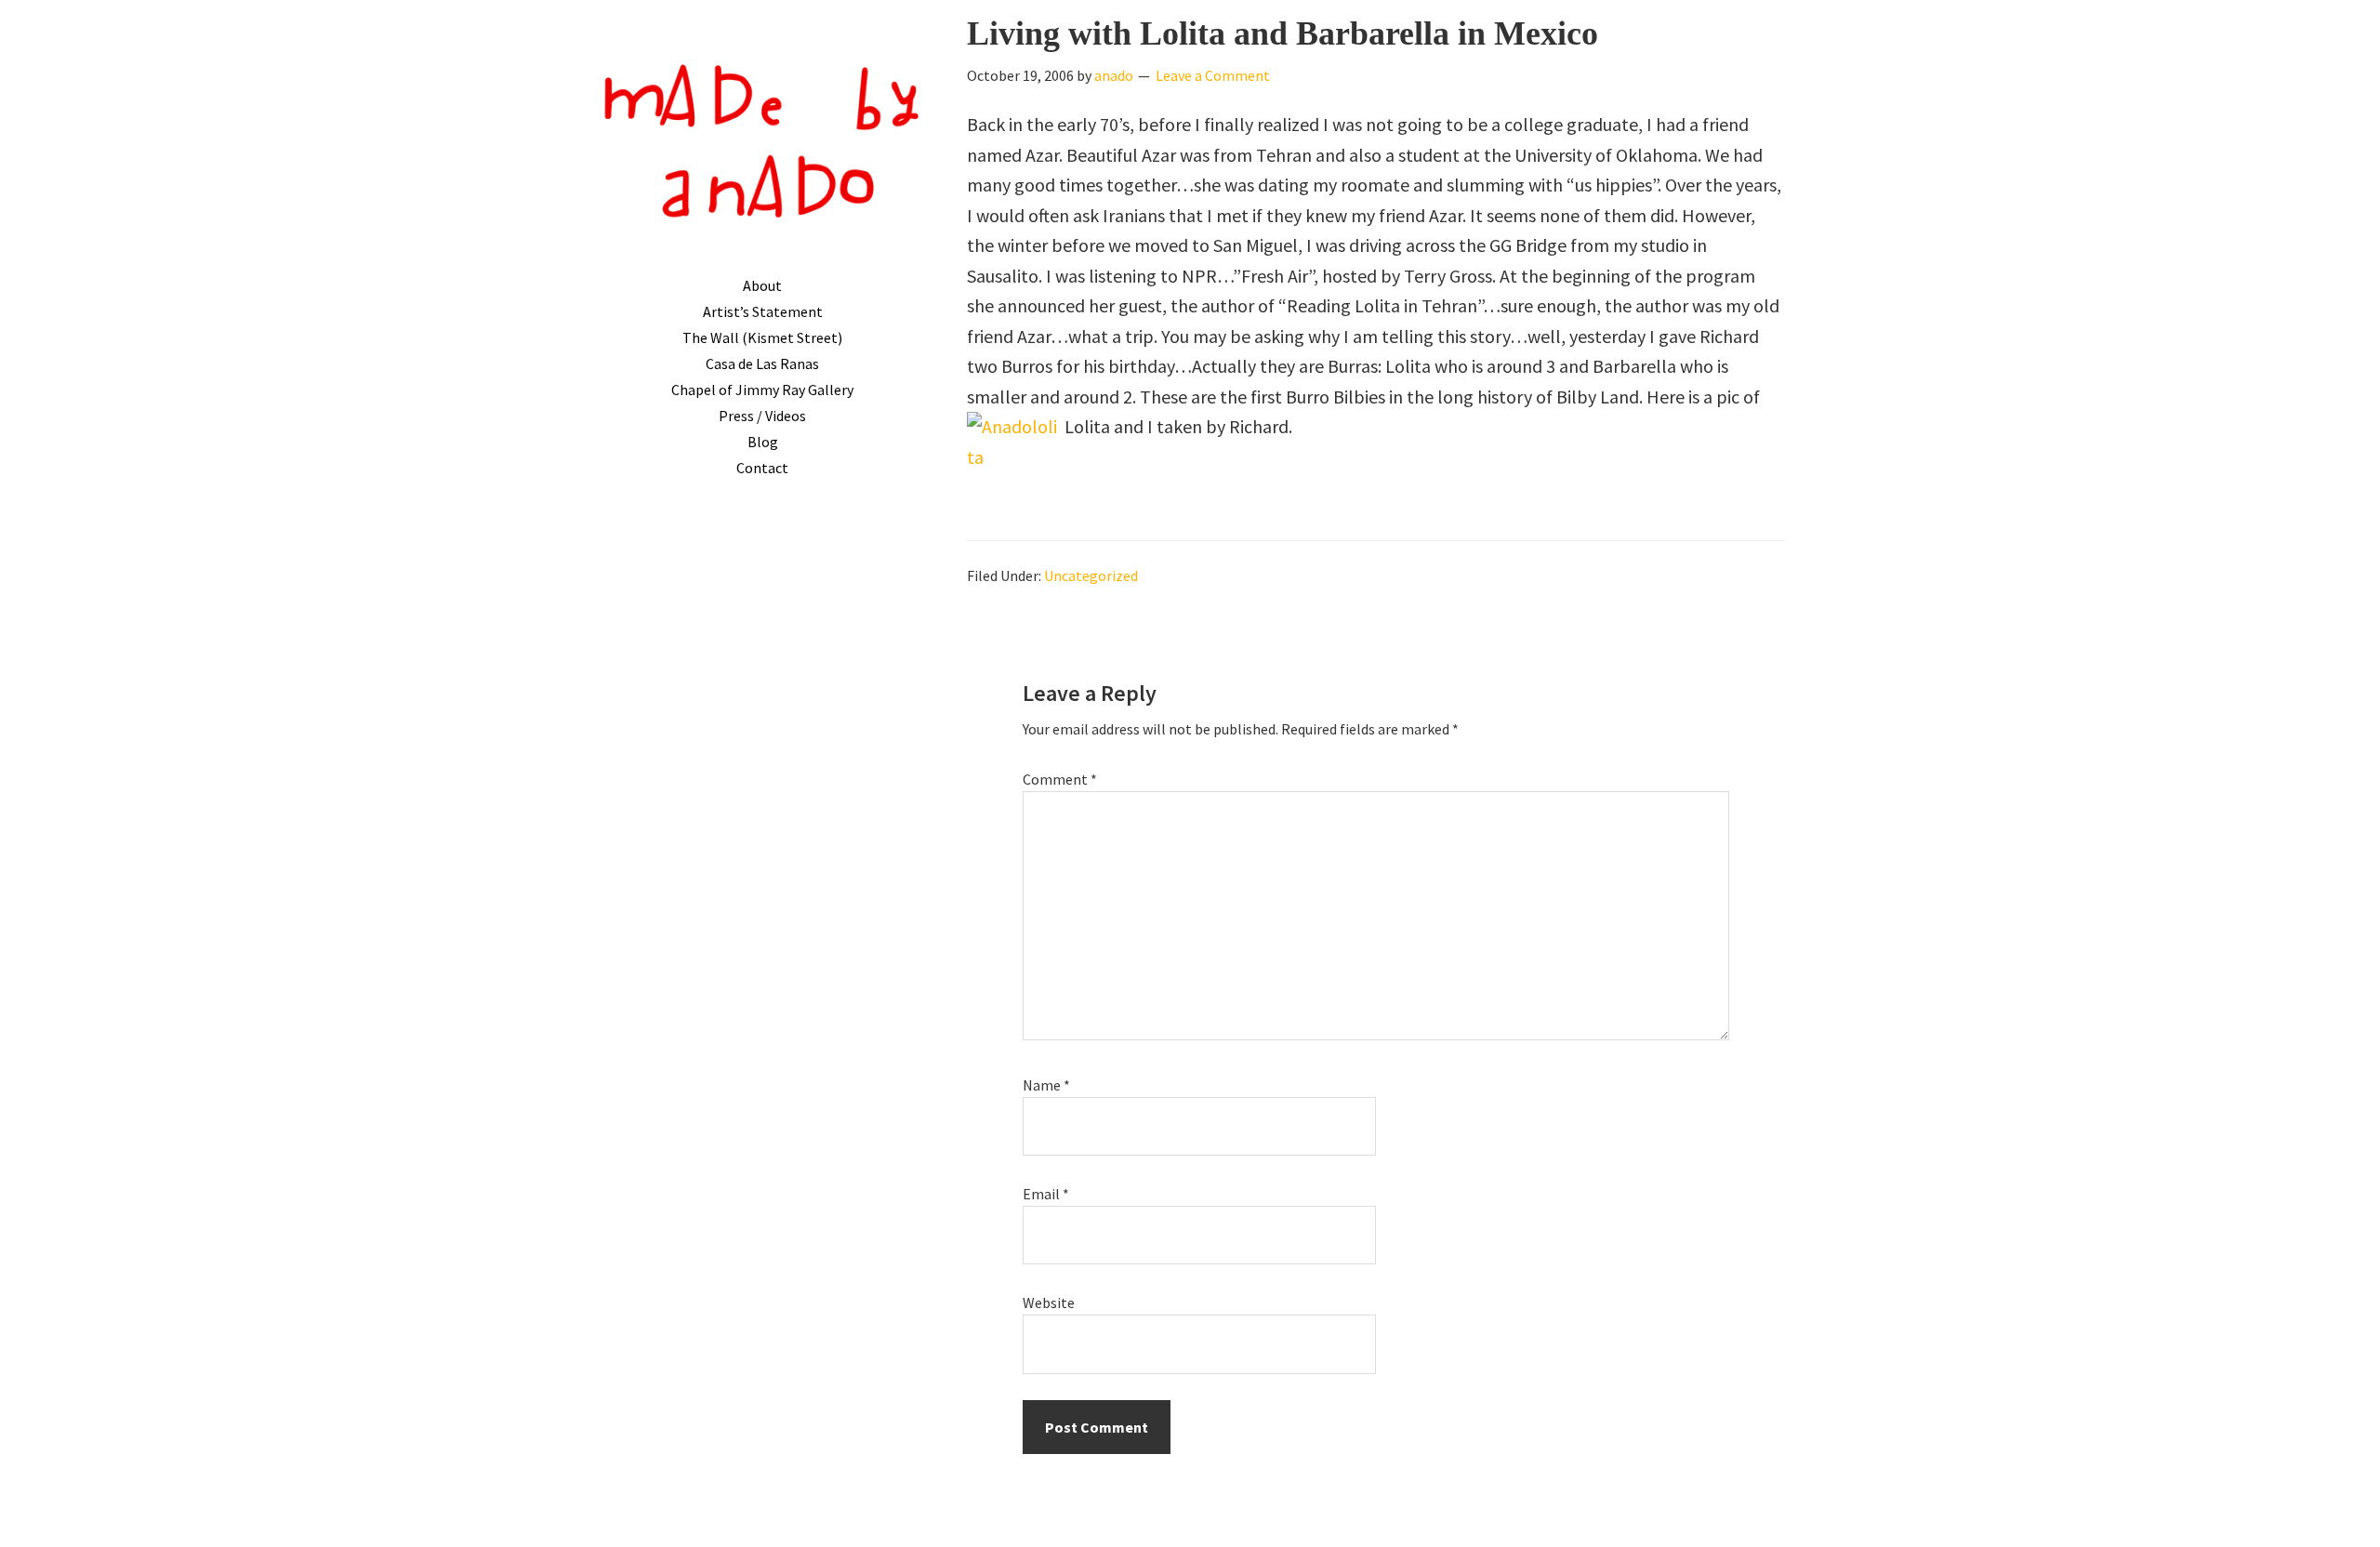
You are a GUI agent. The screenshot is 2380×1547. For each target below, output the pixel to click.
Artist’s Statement (763, 311)
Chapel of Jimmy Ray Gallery (762, 390)
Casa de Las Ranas (762, 364)
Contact (762, 468)
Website (1049, 1302)
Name (1046, 1085)
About (762, 285)
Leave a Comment (1213, 75)
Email (1046, 1194)
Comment (1060, 779)
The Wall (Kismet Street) (762, 337)
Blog (763, 442)
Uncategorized (1091, 575)
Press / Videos (762, 416)
